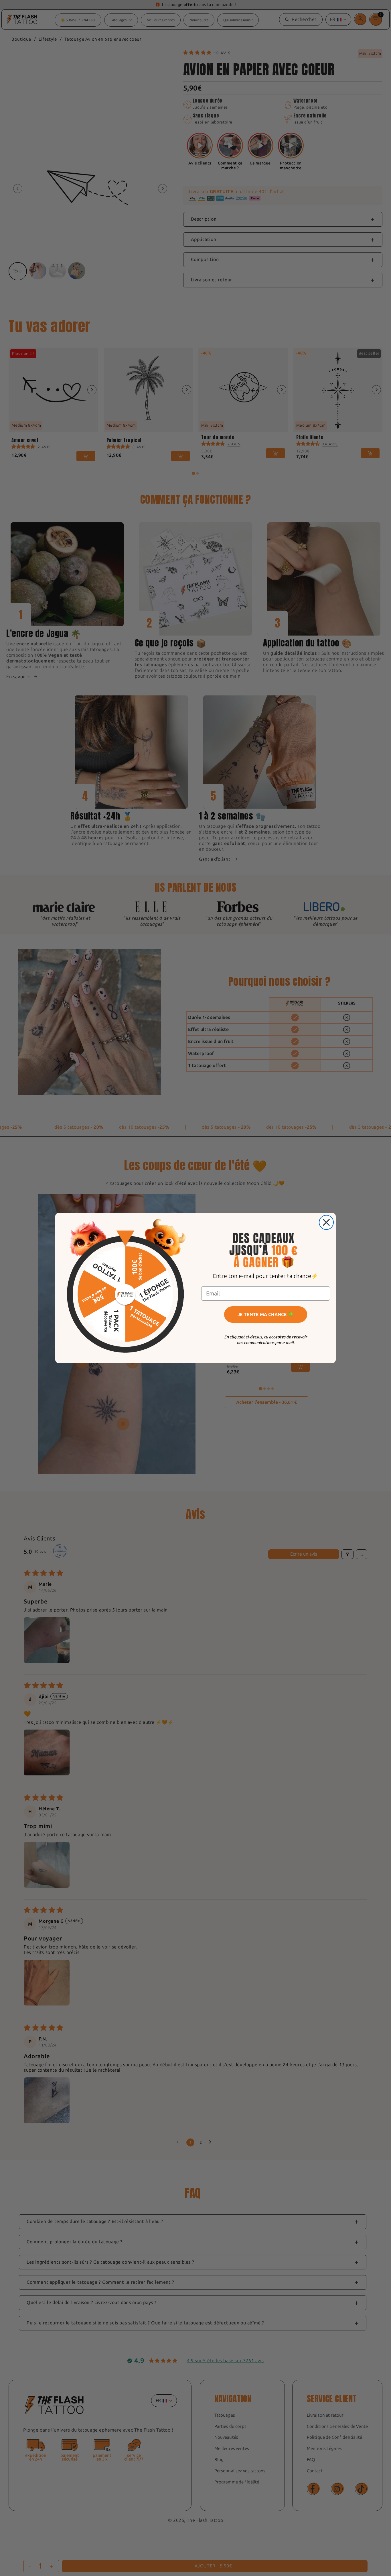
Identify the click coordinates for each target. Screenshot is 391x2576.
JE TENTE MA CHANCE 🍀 (266, 1315)
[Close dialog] (326, 1222)
